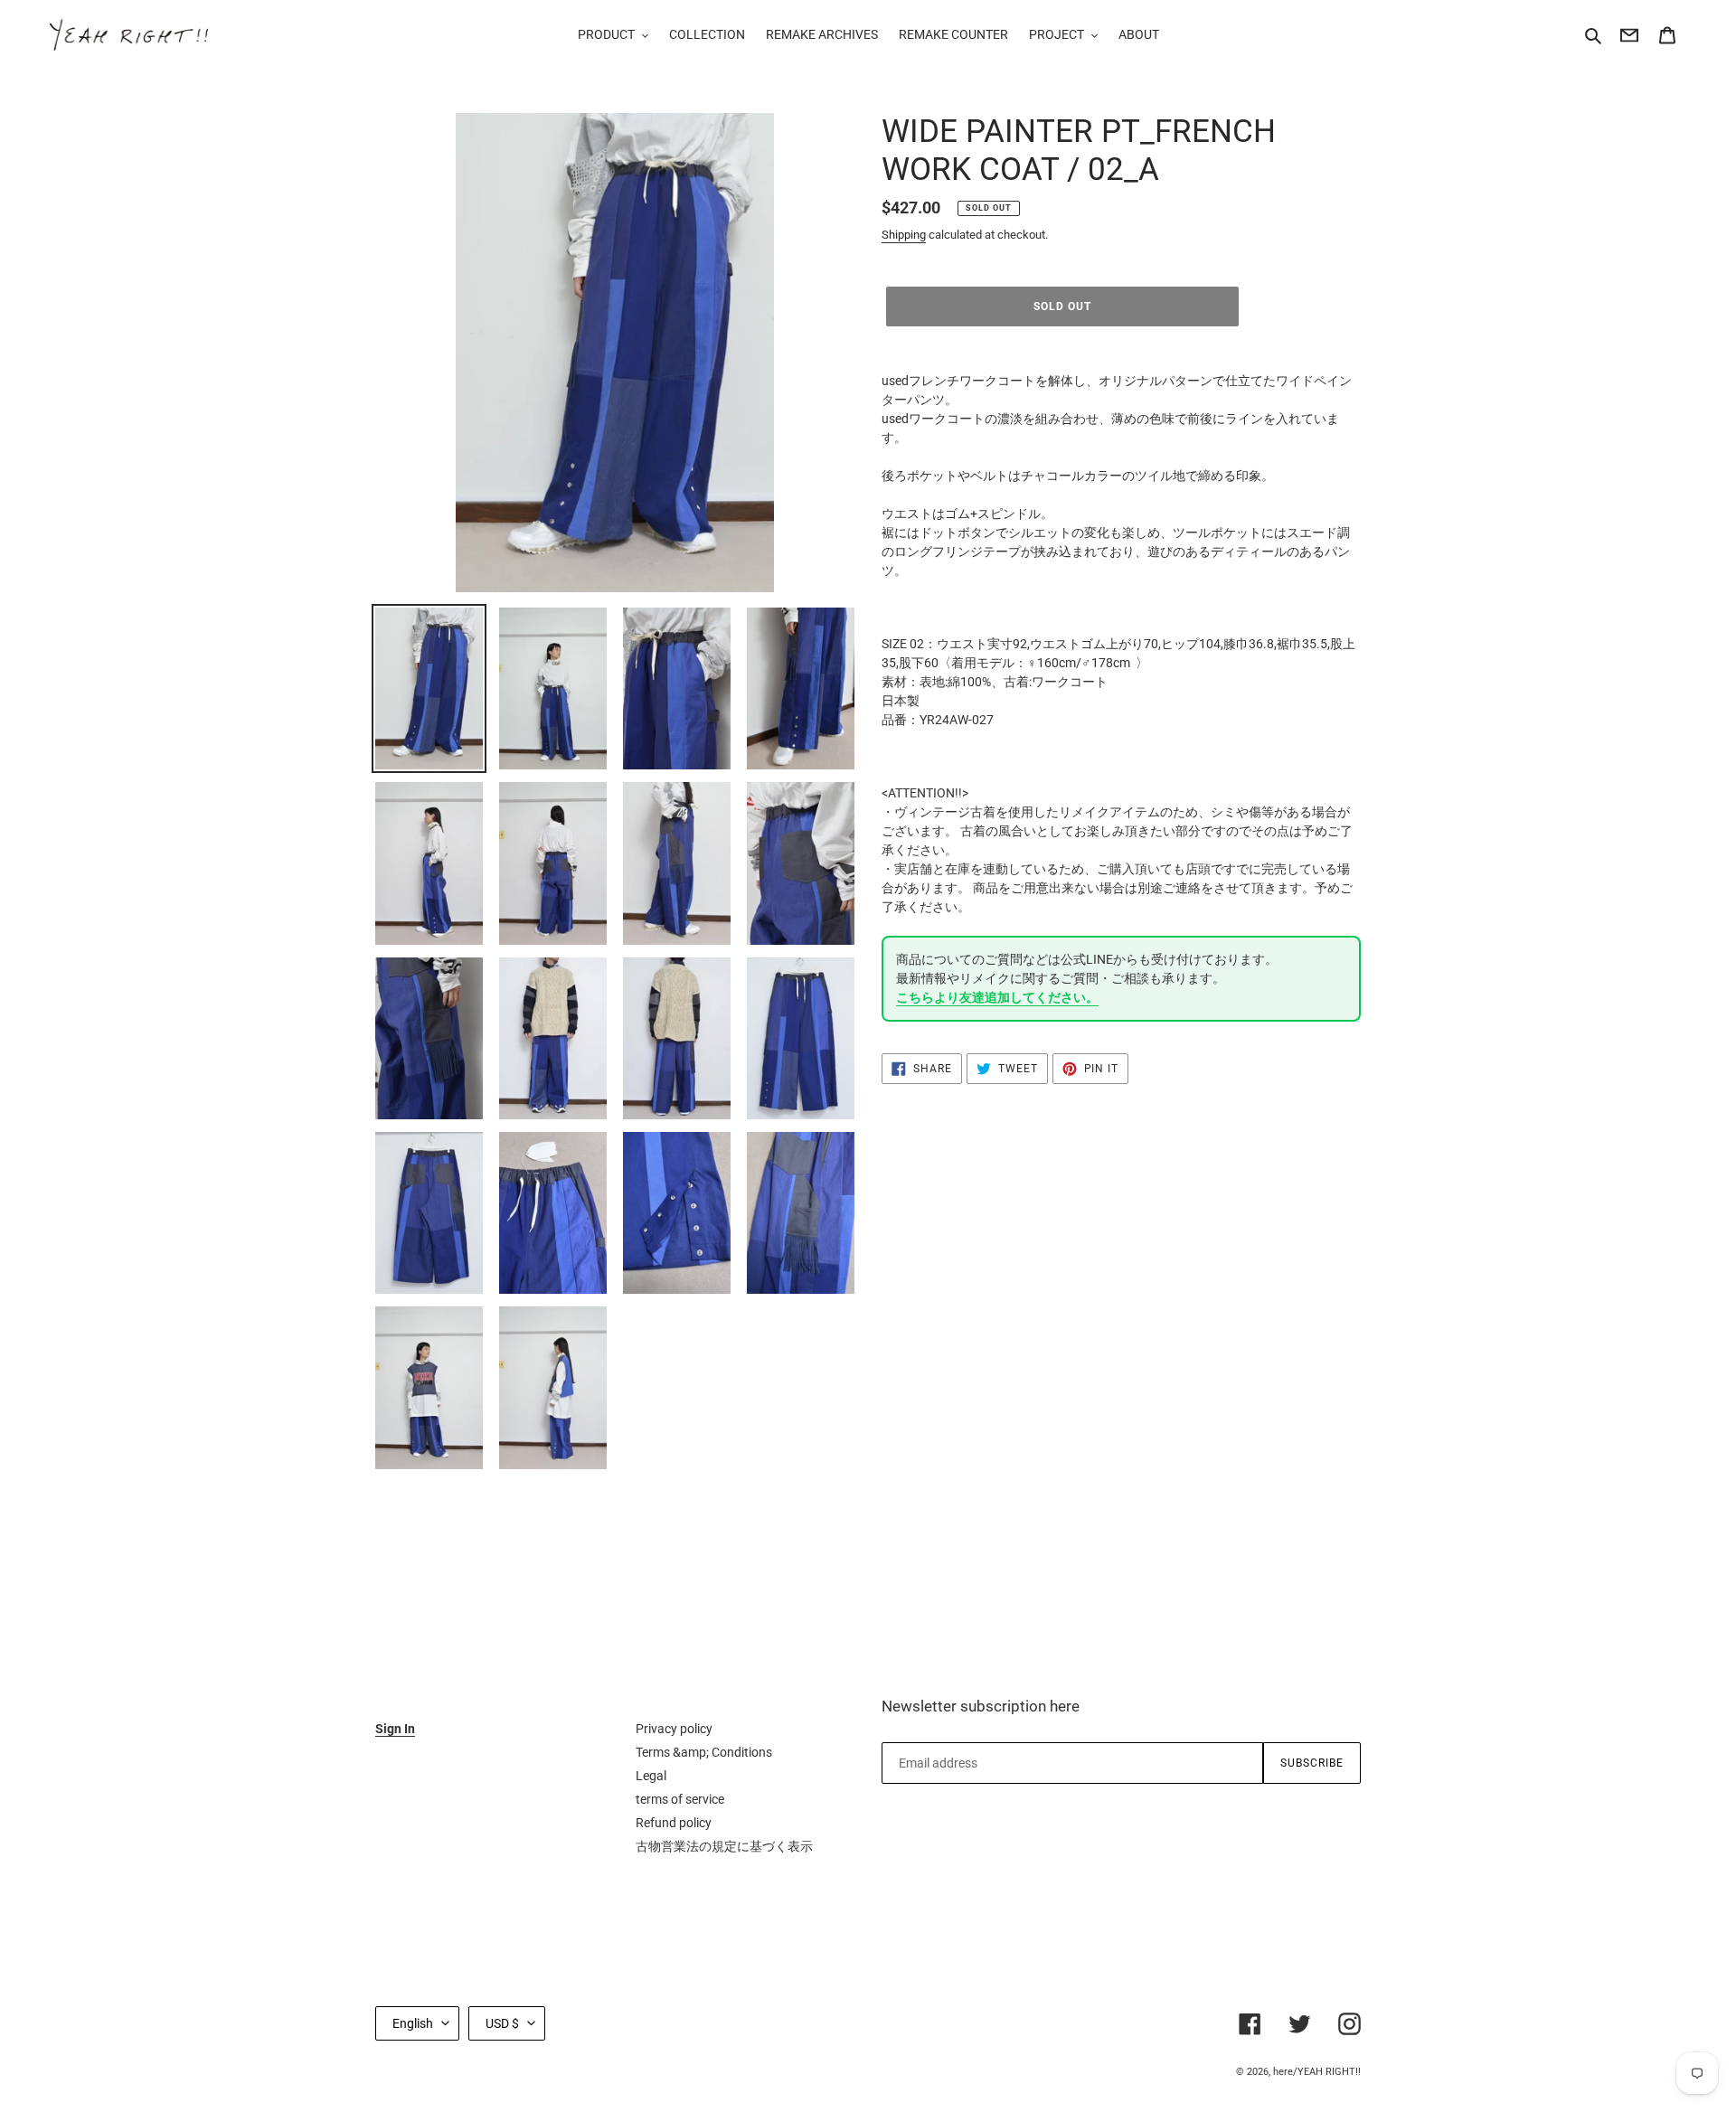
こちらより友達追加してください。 (997, 997)
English (413, 2023)
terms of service (680, 1799)
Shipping (904, 235)
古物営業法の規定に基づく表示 (724, 1846)
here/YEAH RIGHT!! (1317, 2072)
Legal (651, 1776)
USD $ (502, 2023)
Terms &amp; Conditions (704, 1752)
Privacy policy (674, 1729)
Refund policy (674, 1823)
